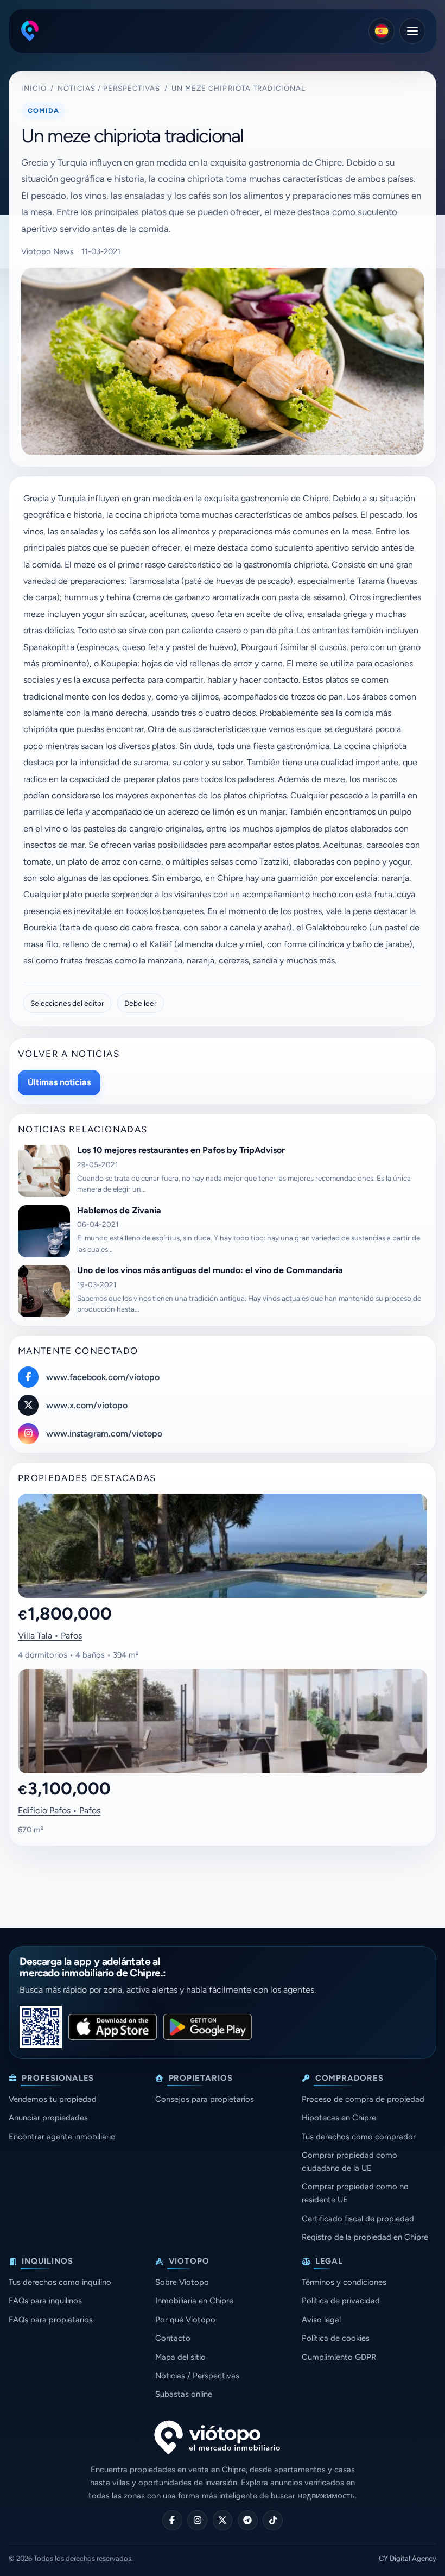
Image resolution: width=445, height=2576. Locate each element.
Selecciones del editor (67, 1003)
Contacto (173, 2338)
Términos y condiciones (344, 2282)
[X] (223, 2520)
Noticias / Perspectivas (109, 88)
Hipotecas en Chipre (339, 2118)
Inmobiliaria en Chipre (194, 2301)
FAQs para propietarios (51, 2320)
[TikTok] (273, 2520)
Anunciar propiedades (48, 2118)
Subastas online (184, 2394)
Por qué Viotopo (185, 2320)
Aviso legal (321, 2320)
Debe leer (141, 1003)
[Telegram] (248, 2520)
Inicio (34, 88)
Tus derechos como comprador (359, 2137)
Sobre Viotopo (182, 2282)
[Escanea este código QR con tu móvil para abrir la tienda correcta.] (41, 2027)
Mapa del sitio (180, 2357)
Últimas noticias (59, 1082)
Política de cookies (336, 2338)
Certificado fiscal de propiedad (358, 2219)
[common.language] (382, 31)
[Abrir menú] (412, 31)
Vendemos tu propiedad (53, 2099)
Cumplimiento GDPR (339, 2357)
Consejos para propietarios (205, 2099)
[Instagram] (197, 2520)
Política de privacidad (341, 2301)
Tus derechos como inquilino (60, 2282)
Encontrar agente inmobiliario (62, 2137)
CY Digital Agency (408, 2558)
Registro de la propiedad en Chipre (365, 2237)
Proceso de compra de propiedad (363, 2099)
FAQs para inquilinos (45, 2301)
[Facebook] (172, 2520)
